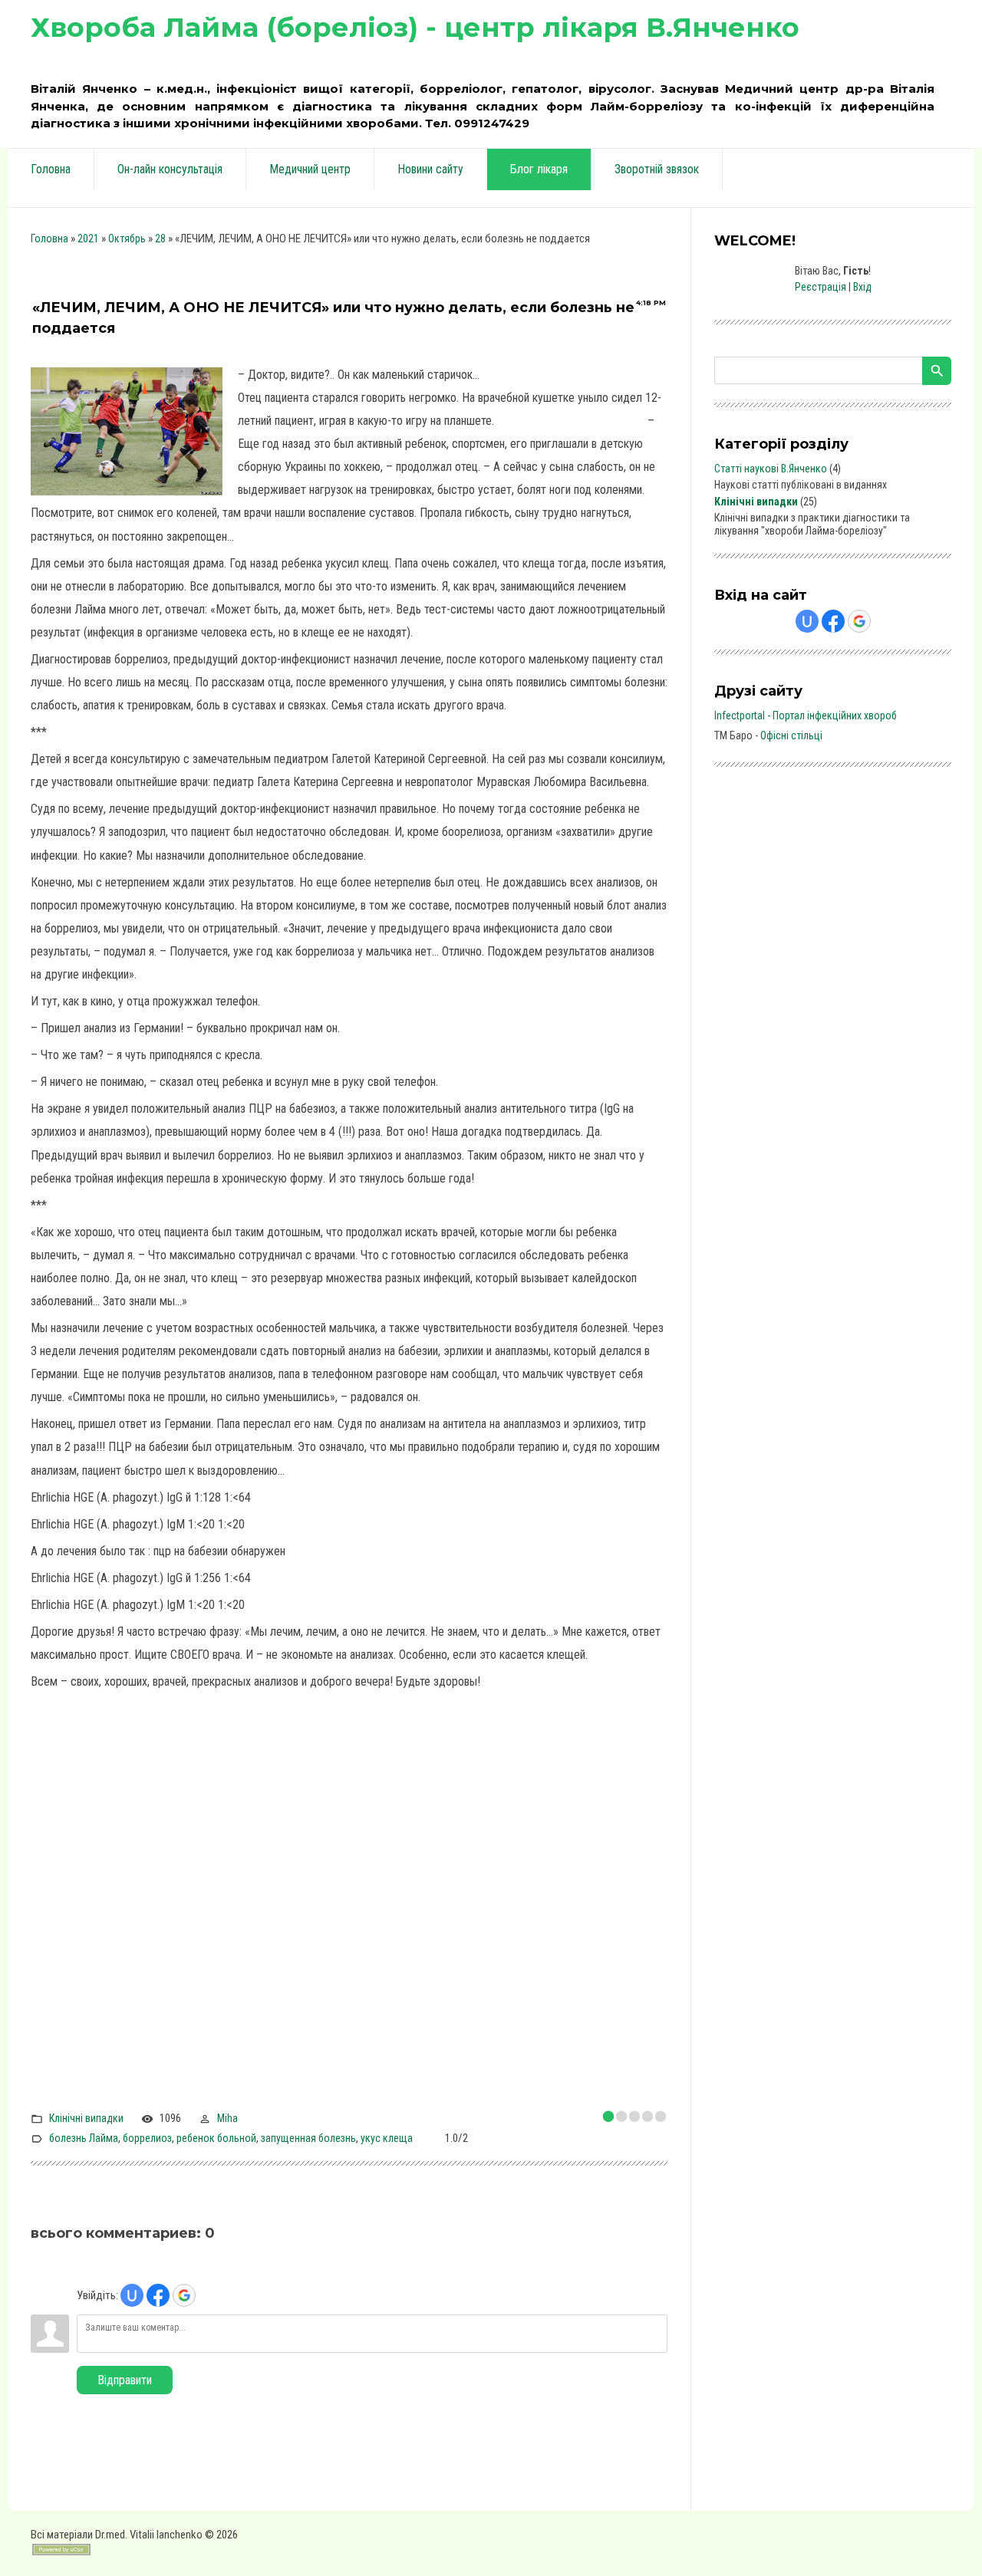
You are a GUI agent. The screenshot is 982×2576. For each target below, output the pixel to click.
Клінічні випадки (86, 2118)
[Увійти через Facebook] (158, 2295)
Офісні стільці (791, 735)
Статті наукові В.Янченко (771, 469)
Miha (227, 2118)
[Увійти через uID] (132, 2295)
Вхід (862, 287)
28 (160, 239)
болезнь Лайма (84, 2138)
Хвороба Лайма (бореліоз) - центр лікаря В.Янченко (415, 27)
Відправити (125, 2380)
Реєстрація (821, 287)
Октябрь (127, 239)
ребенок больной (216, 2138)
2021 (88, 239)
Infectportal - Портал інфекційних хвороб (806, 716)
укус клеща (387, 2138)
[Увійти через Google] (184, 2295)
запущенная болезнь (308, 2138)
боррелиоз (147, 2138)
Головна (49, 239)
